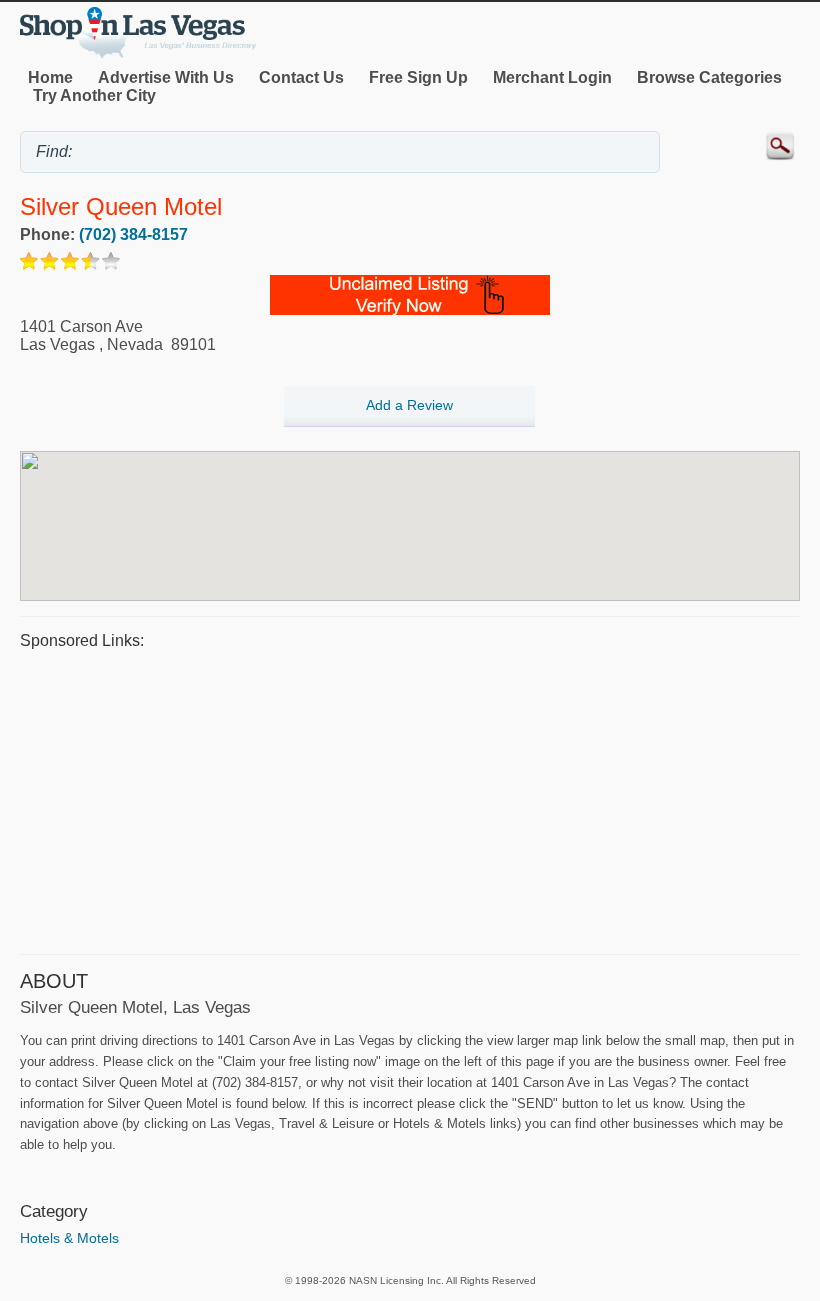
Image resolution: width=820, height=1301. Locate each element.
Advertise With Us (166, 77)
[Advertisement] (410, 799)
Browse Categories (709, 77)
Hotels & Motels (69, 1238)
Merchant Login (552, 77)
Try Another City (94, 95)
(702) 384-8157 (133, 234)
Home (50, 77)
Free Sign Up (418, 77)
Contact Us (301, 77)
